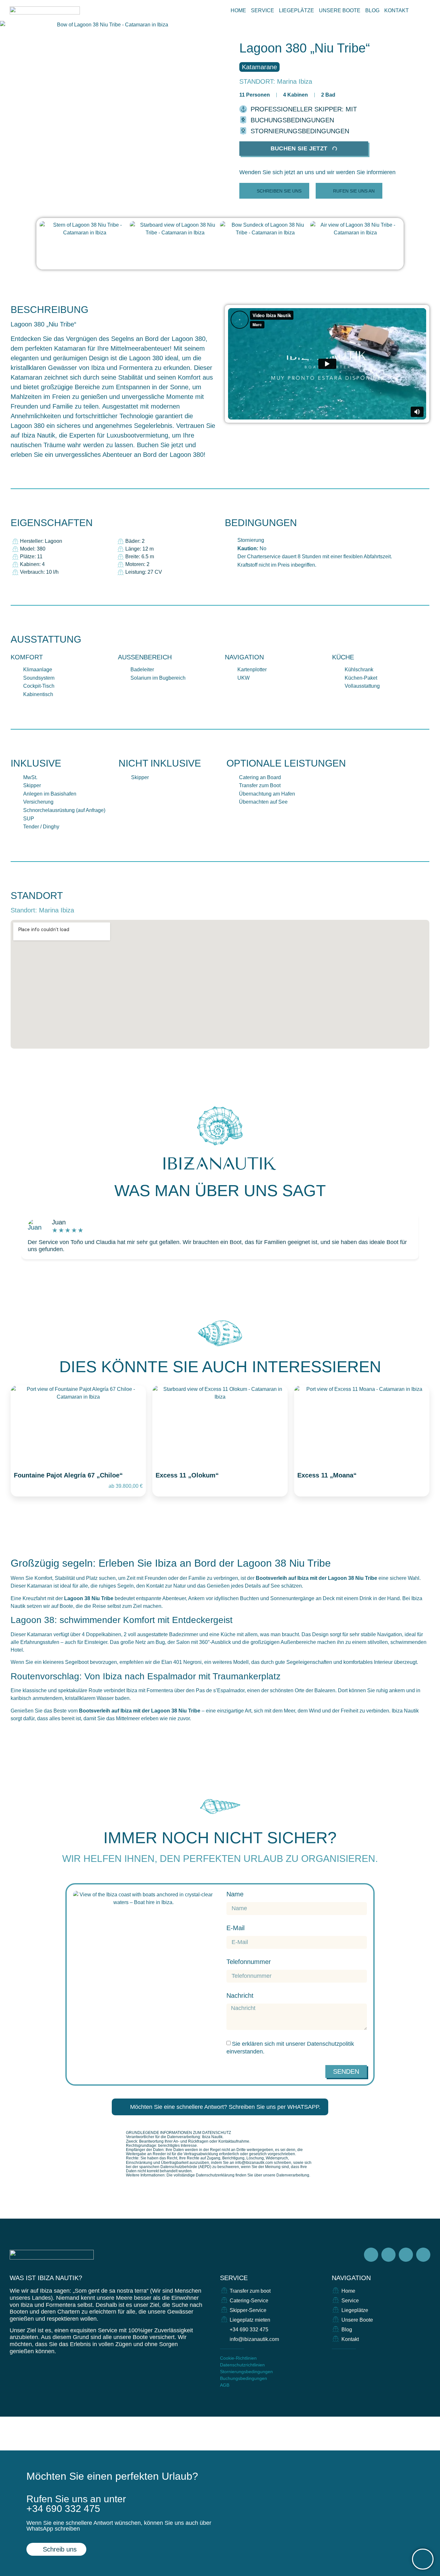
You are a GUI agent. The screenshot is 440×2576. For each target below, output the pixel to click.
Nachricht (240, 1996)
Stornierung (251, 540)
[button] (317, 172)
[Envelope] (335, 2359)
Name (235, 1894)
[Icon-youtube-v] (423, 2255)
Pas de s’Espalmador (220, 1690)
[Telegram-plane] (406, 2255)
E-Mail (235, 1928)
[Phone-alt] (346, 2359)
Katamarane (259, 67)
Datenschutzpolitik (330, 2044)
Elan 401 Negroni (182, 1662)
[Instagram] (388, 2255)
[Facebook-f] (371, 2255)
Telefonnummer (249, 1962)
